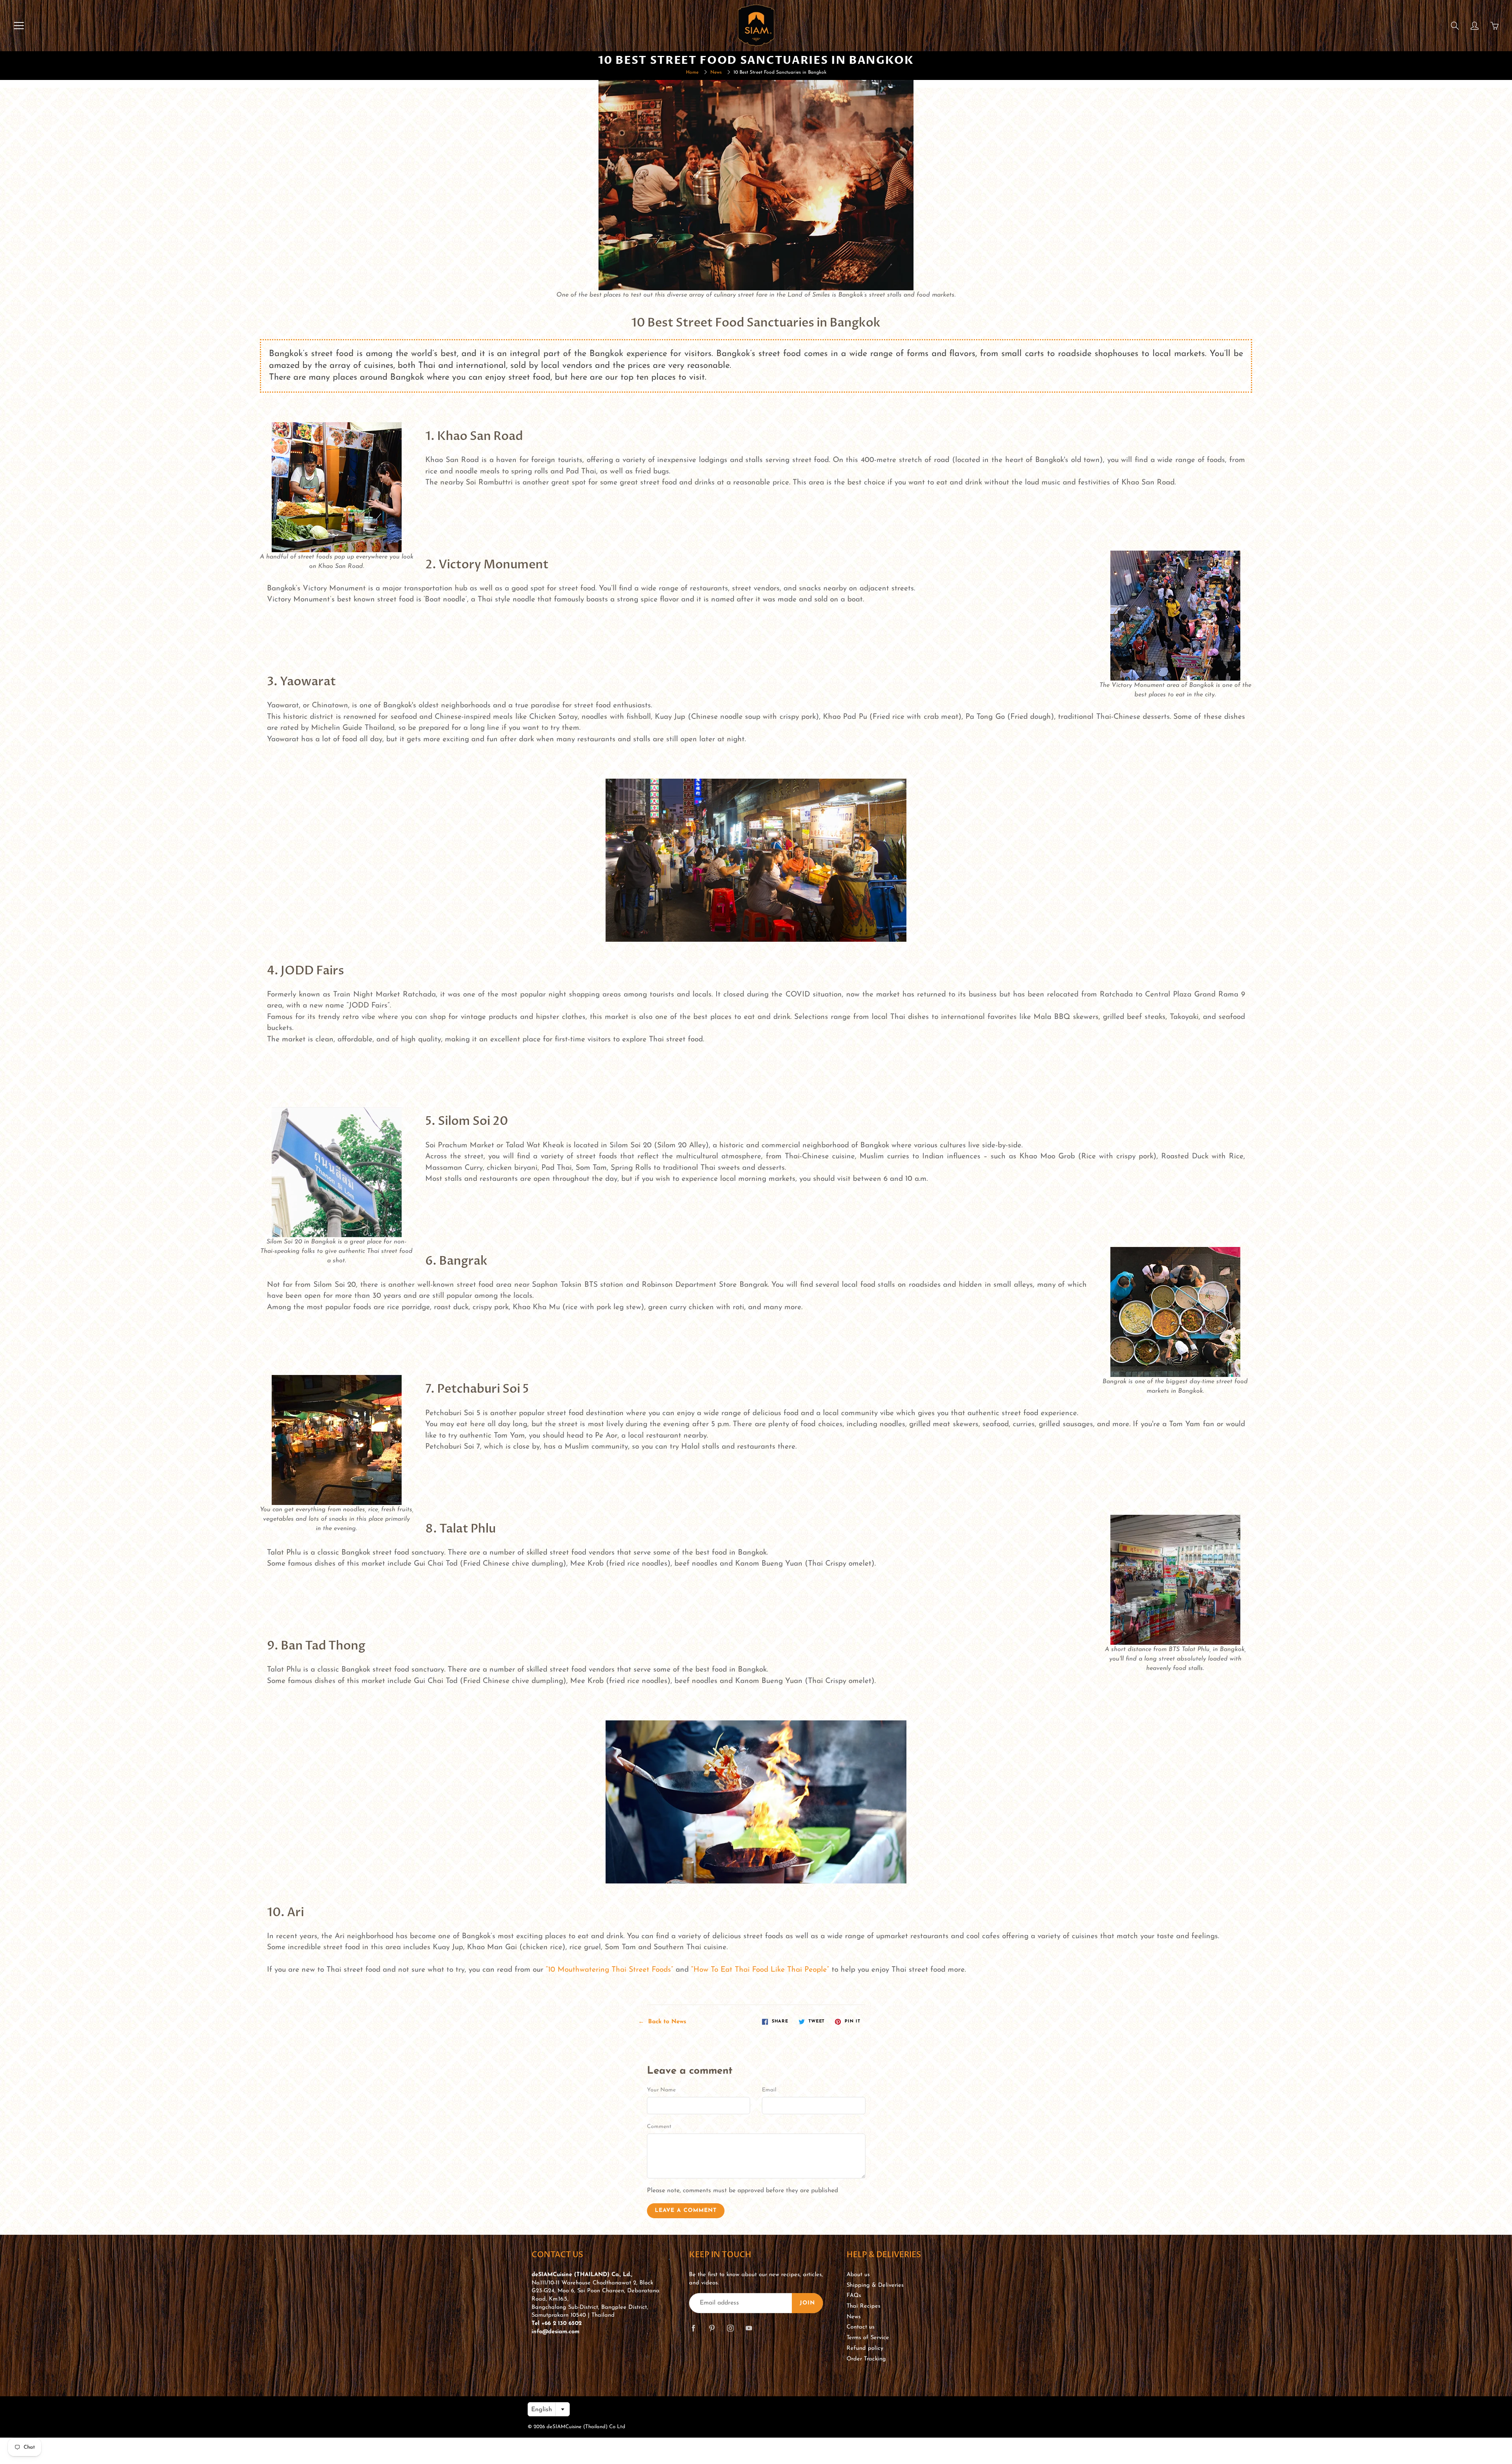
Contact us (861, 2327)
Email (769, 2090)
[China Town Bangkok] (756, 860)
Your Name (661, 2090)
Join (807, 2303)
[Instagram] (730, 2328)
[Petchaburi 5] (337, 1440)
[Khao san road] (337, 487)
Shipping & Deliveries (875, 2285)
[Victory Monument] (1175, 615)
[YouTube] (749, 2328)
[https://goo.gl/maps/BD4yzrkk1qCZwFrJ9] (1175, 1579)
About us (858, 2275)
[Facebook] (693, 2328)
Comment (659, 2127)
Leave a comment (686, 2211)
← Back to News (662, 2022)
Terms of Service (868, 2338)
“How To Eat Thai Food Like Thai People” (760, 1970)
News (716, 72)
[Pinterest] (712, 2328)
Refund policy (865, 2348)
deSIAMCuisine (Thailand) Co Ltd (586, 2427)
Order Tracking (866, 2359)
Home (692, 72)
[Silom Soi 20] (337, 1172)
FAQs (854, 2296)
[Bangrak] (1175, 1312)
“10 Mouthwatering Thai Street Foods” (610, 1970)
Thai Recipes (863, 2306)
